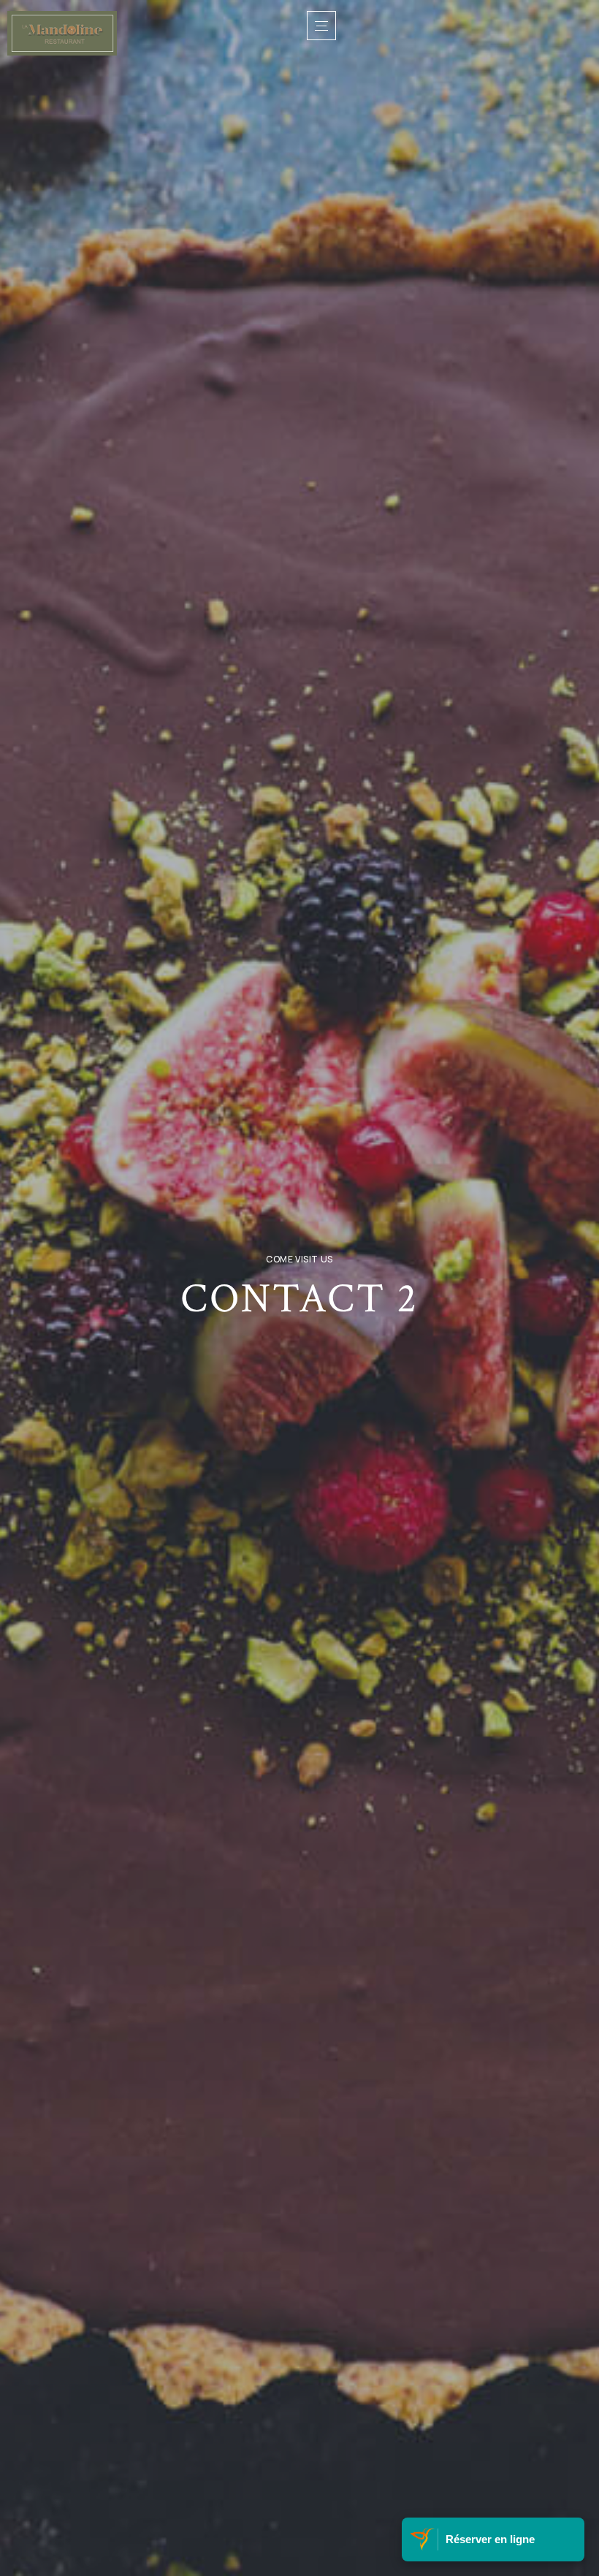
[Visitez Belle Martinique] (424, 2539)
